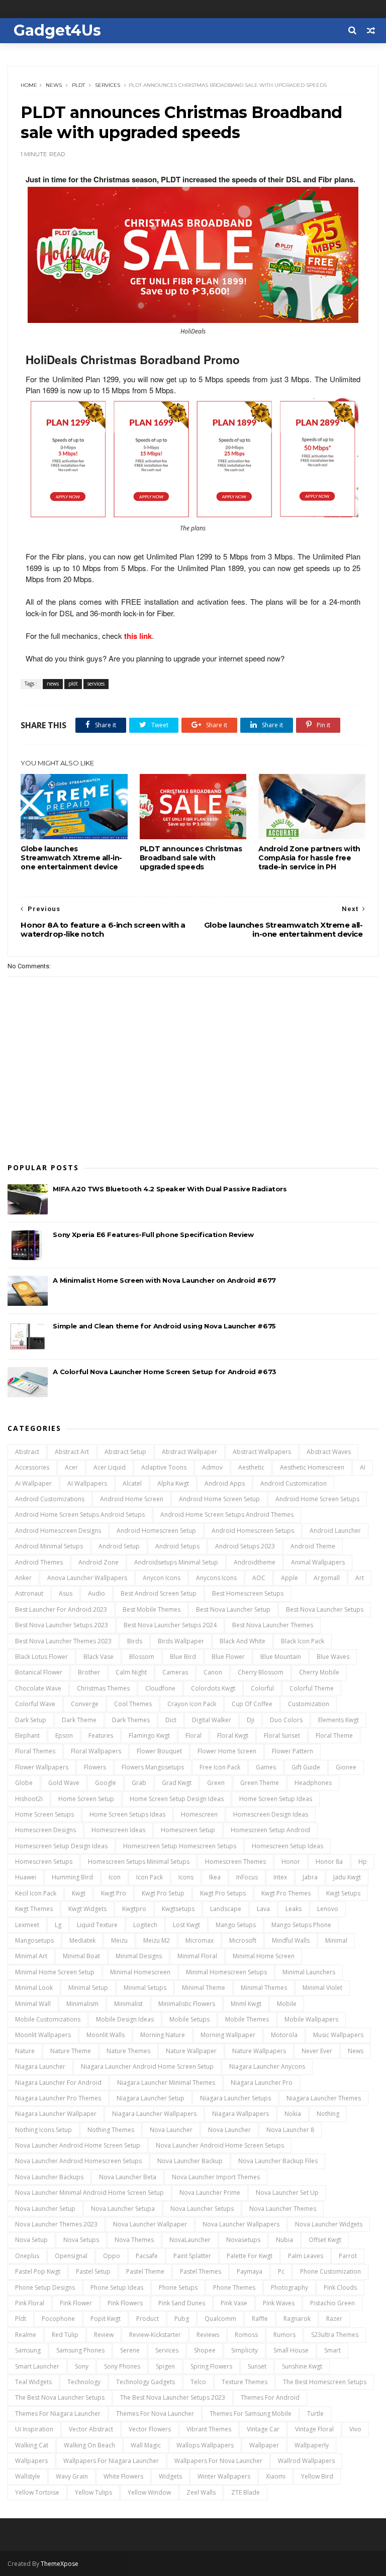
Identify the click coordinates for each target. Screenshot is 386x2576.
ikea (215, 1877)
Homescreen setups (44, 1862)
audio (96, 1593)
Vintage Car (263, 2429)
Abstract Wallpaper (189, 1452)
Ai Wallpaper (33, 1483)
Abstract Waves (329, 1452)
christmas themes (103, 1688)
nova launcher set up (287, 2193)
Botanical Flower (39, 1672)
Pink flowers (125, 2303)
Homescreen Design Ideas (271, 1814)
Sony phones (122, 2366)
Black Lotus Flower (41, 1657)
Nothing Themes (111, 2130)
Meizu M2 (157, 1940)
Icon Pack (150, 1877)
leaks (294, 1909)
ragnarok (297, 2319)
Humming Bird (72, 1877)
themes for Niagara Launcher (58, 2414)
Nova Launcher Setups (202, 2209)
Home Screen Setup (86, 1799)
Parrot (348, 2256)
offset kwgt (325, 2240)
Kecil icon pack (36, 1893)
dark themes (131, 1720)
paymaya (250, 2271)
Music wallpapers (338, 2035)
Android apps (225, 1483)
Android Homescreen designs (58, 1531)
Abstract (27, 1452)
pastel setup (93, 2271)
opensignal (71, 2256)
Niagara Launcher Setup (151, 2098)
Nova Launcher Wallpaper (150, 2224)
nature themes (128, 2051)
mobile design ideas (125, 2019)
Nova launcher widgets (329, 2224)
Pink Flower (76, 2303)
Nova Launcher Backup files (278, 2161)
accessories (32, 1467)
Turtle (315, 2414)
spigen (165, 2366)
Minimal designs (139, 1956)
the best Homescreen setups (325, 2382)
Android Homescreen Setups (253, 1531)
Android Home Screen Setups (317, 1499)
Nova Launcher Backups (49, 2177)
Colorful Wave (35, 1704)
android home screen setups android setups (80, 1515)
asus (66, 1593)
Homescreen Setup (188, 1830)
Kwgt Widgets (87, 1909)
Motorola (284, 2035)
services (108, 85)
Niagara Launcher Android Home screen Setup (147, 2066)
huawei (26, 1877)
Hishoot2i (29, 1799)
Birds (135, 1641)
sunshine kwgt (302, 2366)
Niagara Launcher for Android (58, 2083)
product (148, 2319)
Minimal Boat (81, 1956)
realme (26, 2335)
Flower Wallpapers (42, 1767)
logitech (145, 1925)
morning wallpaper (228, 2035)
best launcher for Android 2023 (61, 1609)
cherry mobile (319, 1672)
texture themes (245, 2382)
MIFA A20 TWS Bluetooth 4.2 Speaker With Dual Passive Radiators (170, 1189)
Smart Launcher (37, 2366)
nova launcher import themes (216, 2177)
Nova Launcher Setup (45, 2209)
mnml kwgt (246, 2004)
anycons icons (216, 1578)
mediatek (82, 1940)
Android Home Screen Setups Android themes (227, 1515)
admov (212, 1467)
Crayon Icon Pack (192, 1704)
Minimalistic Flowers (187, 2004)
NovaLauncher (190, 2240)
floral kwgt (233, 1735)
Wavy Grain (72, 2476)
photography (289, 2287)
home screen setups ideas (127, 1814)
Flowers (95, 1767)
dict (171, 1720)
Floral (194, 1735)
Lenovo (328, 1909)
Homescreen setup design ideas (61, 1846)
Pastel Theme (145, 2271)
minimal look (34, 1988)
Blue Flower (228, 1657)
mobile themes (247, 2019)
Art (360, 1578)
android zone (99, 1562)
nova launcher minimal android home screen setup (89, 2193)
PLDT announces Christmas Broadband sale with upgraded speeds (191, 858)
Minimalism (82, 2004)
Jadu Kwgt (347, 1877)
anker (23, 1578)
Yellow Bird (317, 2476)
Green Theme (260, 1783)
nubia (284, 2240)
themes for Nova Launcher (155, 2414)
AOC (259, 1578)
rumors (284, 2335)
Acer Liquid (110, 1467)
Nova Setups (81, 2240)
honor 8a (329, 1862)
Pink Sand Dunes (182, 2303)
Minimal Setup (88, 1988)
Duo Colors (286, 1720)
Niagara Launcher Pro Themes (58, 2098)
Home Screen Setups (44, 1814)
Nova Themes (134, 2240)
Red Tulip (65, 2335)
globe (24, 1783)
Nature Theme (71, 2051)
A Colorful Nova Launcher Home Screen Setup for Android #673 (164, 1372)
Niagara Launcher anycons (267, 2066)
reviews (208, 2335)
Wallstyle (28, 2476)
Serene (130, 2350)
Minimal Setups (145, 1988)
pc (281, 2271)
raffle (260, 2319)
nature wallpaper (191, 2051)
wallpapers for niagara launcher (111, 2461)
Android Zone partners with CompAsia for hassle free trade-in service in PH (309, 858)
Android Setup (119, 1546)
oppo (112, 2256)
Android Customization (294, 1483)
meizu (119, 1940)
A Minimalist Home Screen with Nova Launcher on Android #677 (164, 1280)
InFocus (247, 1877)
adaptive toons (164, 1467)
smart (332, 2350)
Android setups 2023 (245, 1546)
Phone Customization (330, 2271)
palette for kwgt (250, 2256)
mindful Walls (291, 1940)
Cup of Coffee (252, 1704)
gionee (346, 1767)
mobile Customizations (48, 2019)
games (266, 1767)
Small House (291, 2350)
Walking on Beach (89, 2445)
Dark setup (31, 1720)
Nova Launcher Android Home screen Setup (78, 2145)
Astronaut (29, 1593)
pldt (78, 85)
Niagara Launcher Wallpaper (56, 2114)
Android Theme (313, 1546)
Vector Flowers (150, 2429)
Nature (25, 2051)
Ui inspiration (34, 2429)
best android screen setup (159, 1593)
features (101, 1735)
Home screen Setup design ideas (177, 1799)
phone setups (178, 2287)
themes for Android (270, 2397)
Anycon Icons (162, 1578)
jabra (310, 1877)
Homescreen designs (45, 1830)
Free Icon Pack (220, 1767)
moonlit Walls (106, 2035)
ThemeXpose (60, 2564)
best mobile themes (152, 1609)
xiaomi (276, 2476)
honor (291, 1862)
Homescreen (199, 1814)
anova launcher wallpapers (87, 1578)
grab (139, 1783)
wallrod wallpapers (306, 2461)
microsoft (243, 1940)
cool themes (133, 1704)
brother (89, 1672)
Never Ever (317, 2051)
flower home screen (227, 1751)
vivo (355, 2429)
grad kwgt (177, 1783)
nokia (293, 2114)
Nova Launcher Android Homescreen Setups (78, 2161)
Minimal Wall (33, 2004)
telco (198, 2382)
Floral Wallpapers (96, 1751)
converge (85, 1704)
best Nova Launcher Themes (273, 1625)
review (104, 2335)
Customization (309, 1704)
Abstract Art (72, 1452)
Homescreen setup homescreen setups (180, 1846)
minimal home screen (264, 1956)
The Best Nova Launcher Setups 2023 (173, 2397)
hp (363, 1862)
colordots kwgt (213, 1688)
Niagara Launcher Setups (235, 2098)
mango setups (236, 1925)
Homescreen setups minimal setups (139, 1862)
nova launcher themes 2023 (56, 2224)
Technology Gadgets (146, 2382)
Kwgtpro (134, 1909)
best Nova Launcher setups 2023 (62, 1625)
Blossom (142, 1657)
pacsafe (147, 2256)
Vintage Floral (314, 2429)
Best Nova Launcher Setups (325, 1609)
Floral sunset (282, 1735)
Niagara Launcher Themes (324, 2098)
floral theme (334, 1735)
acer (71, 1467)
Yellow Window (149, 2492)
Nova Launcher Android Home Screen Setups (220, 2145)
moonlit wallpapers (43, 2035)
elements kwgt (339, 1720)
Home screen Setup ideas (276, 1799)
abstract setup (125, 1452)
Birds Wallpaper (181, 1641)
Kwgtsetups (178, 1909)
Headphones (313, 1783)
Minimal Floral (197, 1956)
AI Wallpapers (87, 1483)
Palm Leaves (306, 2256)
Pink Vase (234, 2303)
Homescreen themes (235, 1862)
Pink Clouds (340, 2287)
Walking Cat (32, 2445)
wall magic (146, 2445)
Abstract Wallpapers (262, 1452)
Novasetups (243, 2240)
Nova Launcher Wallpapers (241, 2224)
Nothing (328, 2114)
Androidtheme (255, 1562)
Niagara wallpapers (240, 2114)
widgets (170, 2476)
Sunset (257, 2366)
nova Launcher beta (128, 2177)
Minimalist (128, 2004)
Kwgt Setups (343, 1893)
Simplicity (245, 2350)
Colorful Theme (312, 1688)
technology (84, 2382)
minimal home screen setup (55, 1972)
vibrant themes (209, 2429)
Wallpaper (264, 2445)
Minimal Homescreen (140, 1972)
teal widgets (33, 2382)
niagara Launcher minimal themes (166, 2083)
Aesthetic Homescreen (312, 1467)
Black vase (99, 1657)
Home (29, 85)
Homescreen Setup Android (270, 1830)
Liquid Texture (97, 1925)
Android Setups (177, 1546)
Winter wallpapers (224, 2476)
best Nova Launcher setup (233, 1609)
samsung (28, 2350)
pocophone (58, 2319)
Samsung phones (80, 2350)
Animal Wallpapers (318, 1562)
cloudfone (160, 1688)
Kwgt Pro (114, 1893)
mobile (287, 2004)
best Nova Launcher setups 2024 (170, 1625)
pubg (182, 2319)
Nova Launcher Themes (283, 2209)
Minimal (336, 1940)
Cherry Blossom (261, 1672)
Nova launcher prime (210, 2193)
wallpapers (31, 2461)
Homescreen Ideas (118, 1830)
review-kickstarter (155, 2335)
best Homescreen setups (248, 1593)
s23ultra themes (335, 2335)
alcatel (132, 1483)
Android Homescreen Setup (156, 1531)
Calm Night (131, 1672)
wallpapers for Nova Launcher (218, 2461)
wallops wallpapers (205, 2445)
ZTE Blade (246, 2492)
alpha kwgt (173, 1483)
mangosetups (34, 1940)
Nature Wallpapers (259, 2051)
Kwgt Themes (34, 1909)
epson (64, 1735)
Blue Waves (333, 1657)
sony (82, 2366)
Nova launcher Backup (190, 2161)
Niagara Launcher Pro (262, 2083)
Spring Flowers (211, 2366)
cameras (175, 1672)
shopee (205, 2350)
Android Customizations (50, 1499)
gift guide (306, 1767)
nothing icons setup (43, 2130)
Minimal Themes (264, 1988)
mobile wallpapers (311, 2019)
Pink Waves (279, 2303)
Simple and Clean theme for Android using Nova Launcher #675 (164, 1326)
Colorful (262, 1688)
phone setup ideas (117, 2287)
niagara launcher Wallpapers (154, 2114)
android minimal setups (49, 1546)
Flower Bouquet (159, 1751)
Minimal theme (204, 1988)
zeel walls (201, 2492)
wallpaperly (312, 2445)
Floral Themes (35, 1751)
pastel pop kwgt (38, 2271)
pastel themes (201, 2271)
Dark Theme (79, 1720)
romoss (246, 2335)
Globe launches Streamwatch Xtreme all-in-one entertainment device (71, 858)
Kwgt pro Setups (223, 1893)
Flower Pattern (293, 1751)
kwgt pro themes (286, 1893)
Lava (263, 1909)
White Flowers (123, 2476)
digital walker (212, 1720)
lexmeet (27, 1925)
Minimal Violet (322, 1988)
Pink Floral (30, 2303)
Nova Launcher (171, 2130)
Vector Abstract (91, 2429)
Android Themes (39, 1562)
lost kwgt (186, 1925)
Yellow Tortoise (37, 2492)
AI (363, 1467)
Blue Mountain (281, 1657)
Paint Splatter (192, 2256)
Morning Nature (163, 2035)
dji (251, 1720)
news (54, 85)
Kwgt (79, 1893)
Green (216, 1783)
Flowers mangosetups (153, 1767)
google (106, 1783)
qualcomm (220, 2319)
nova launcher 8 (290, 2130)
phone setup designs (45, 2287)
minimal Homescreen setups (226, 1972)
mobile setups (189, 2019)
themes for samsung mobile (251, 2414)
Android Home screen (132, 1499)
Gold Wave (64, 1783)
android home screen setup (219, 1499)
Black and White (243, 1641)
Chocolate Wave (38, 1688)
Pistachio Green (332, 2303)
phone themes (234, 2287)
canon (213, 1672)
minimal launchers (309, 1972)
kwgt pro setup (163, 1893)
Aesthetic (251, 1467)
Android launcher (335, 1531)
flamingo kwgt (149, 1735)
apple (289, 1578)
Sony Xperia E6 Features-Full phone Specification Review (153, 1235)
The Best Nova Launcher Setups (60, 2397)
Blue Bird (183, 1657)
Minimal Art (31, 1956)
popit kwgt (106, 2319)
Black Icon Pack (303, 1641)
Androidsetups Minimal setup (176, 1562)
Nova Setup (31, 2240)
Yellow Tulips (93, 2492)
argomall (327, 1578)
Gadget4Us (57, 30)
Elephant (27, 1735)
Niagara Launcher (40, 2066)
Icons (186, 1877)
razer (334, 2319)
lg (58, 1925)
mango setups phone (301, 1925)
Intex (280, 1877)
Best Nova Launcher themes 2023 (63, 1641)
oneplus (27, 2256)
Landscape (226, 1909)
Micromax (200, 1940)
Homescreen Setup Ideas (287, 1846)
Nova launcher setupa (123, 2209)
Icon (115, 1877)
